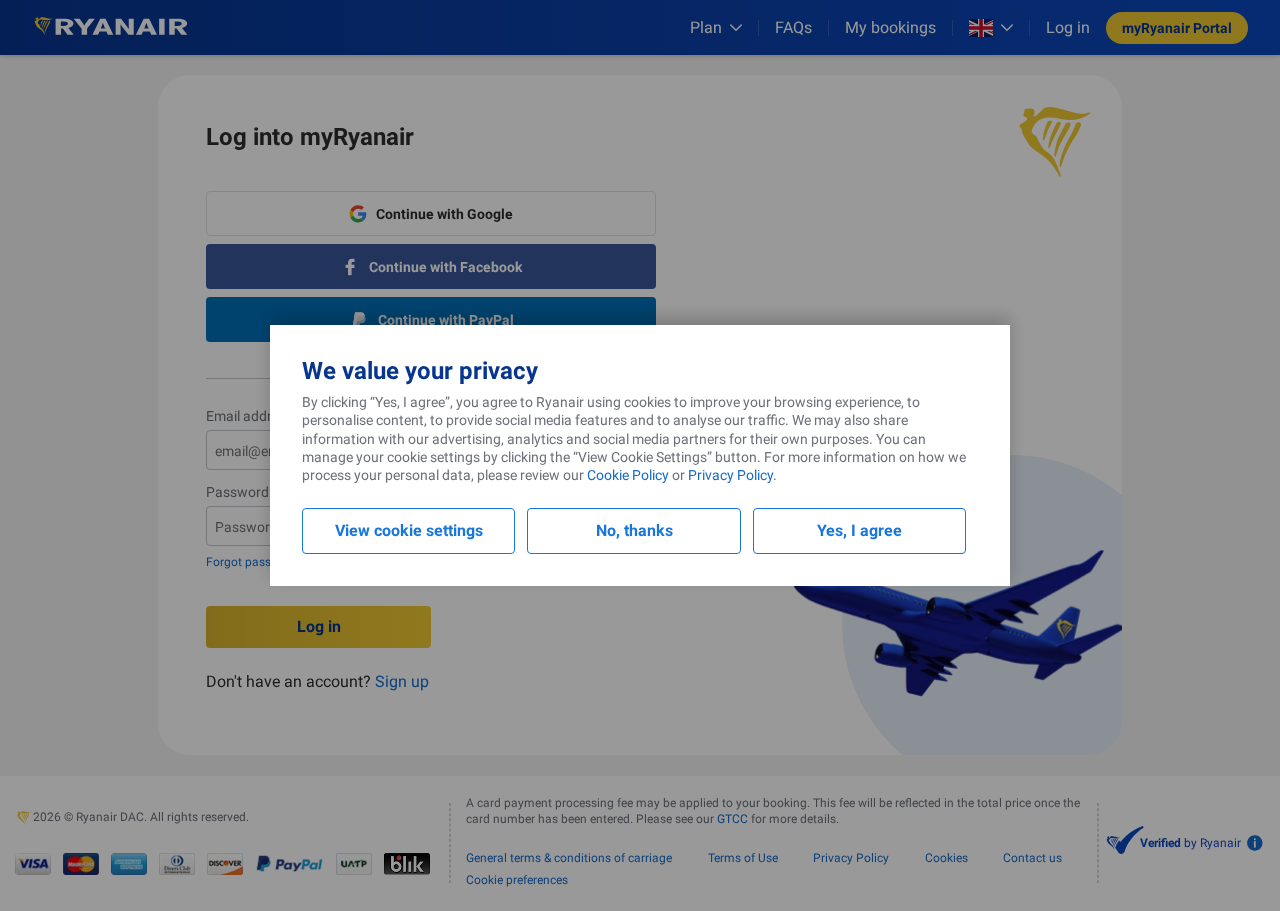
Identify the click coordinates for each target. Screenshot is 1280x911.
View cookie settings (409, 530)
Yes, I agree (859, 530)
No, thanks (634, 530)
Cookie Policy (628, 475)
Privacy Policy (730, 475)
